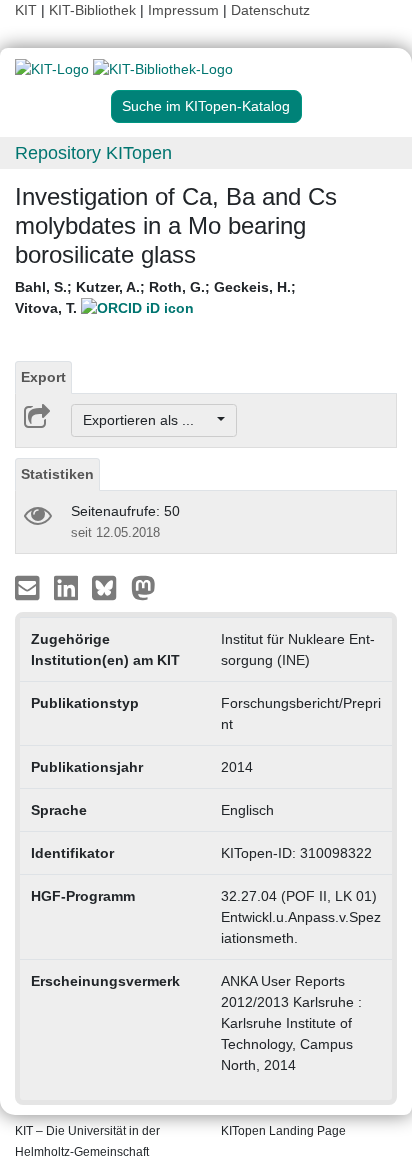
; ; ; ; (155, 297)
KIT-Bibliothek (94, 10)
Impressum (183, 10)
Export (43, 377)
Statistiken (57, 474)
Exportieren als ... (148, 420)
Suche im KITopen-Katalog (206, 106)
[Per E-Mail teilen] (29, 587)
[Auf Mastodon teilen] (143, 587)
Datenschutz (270, 10)
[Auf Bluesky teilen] (109, 587)
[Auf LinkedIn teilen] (68, 587)
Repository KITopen (93, 153)
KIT (26, 10)
